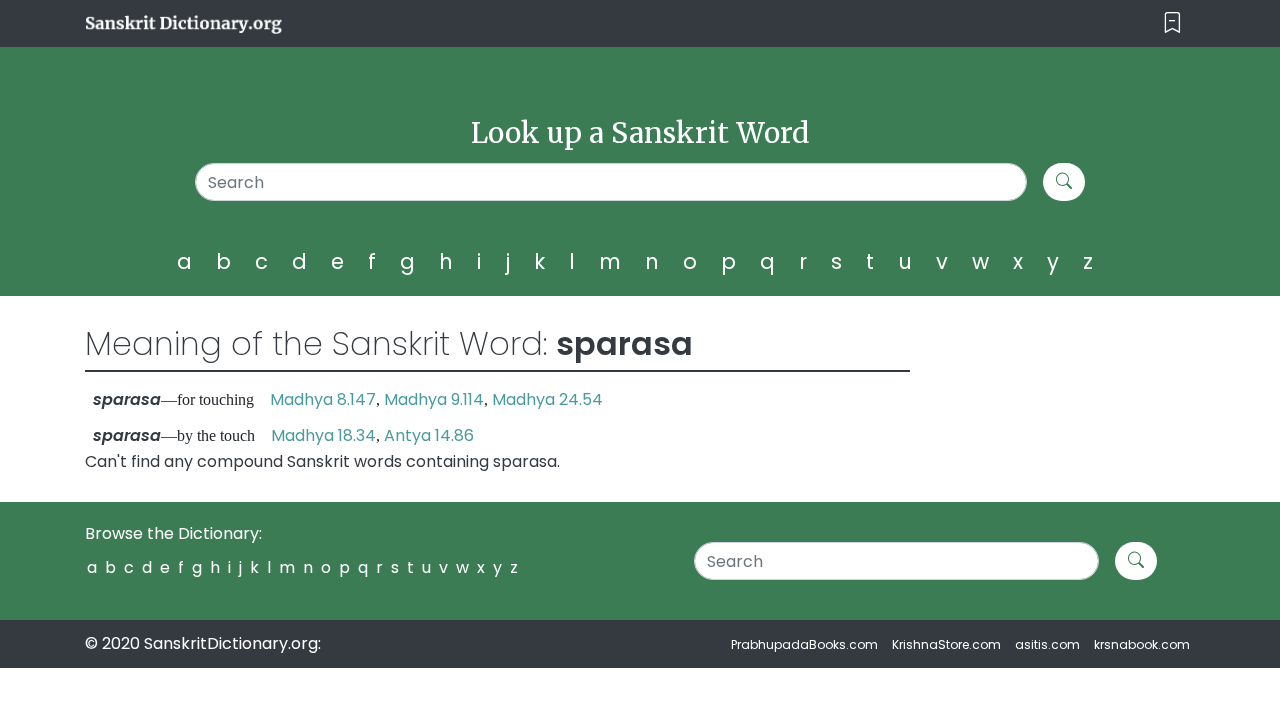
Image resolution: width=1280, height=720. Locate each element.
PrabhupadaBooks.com (804, 644)
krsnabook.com (1142, 644)
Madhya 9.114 (434, 399)
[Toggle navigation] (1172, 23)
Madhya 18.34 (323, 435)
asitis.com (1047, 644)
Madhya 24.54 (547, 399)
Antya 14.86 (429, 435)
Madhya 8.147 (323, 399)
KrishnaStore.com (946, 644)
